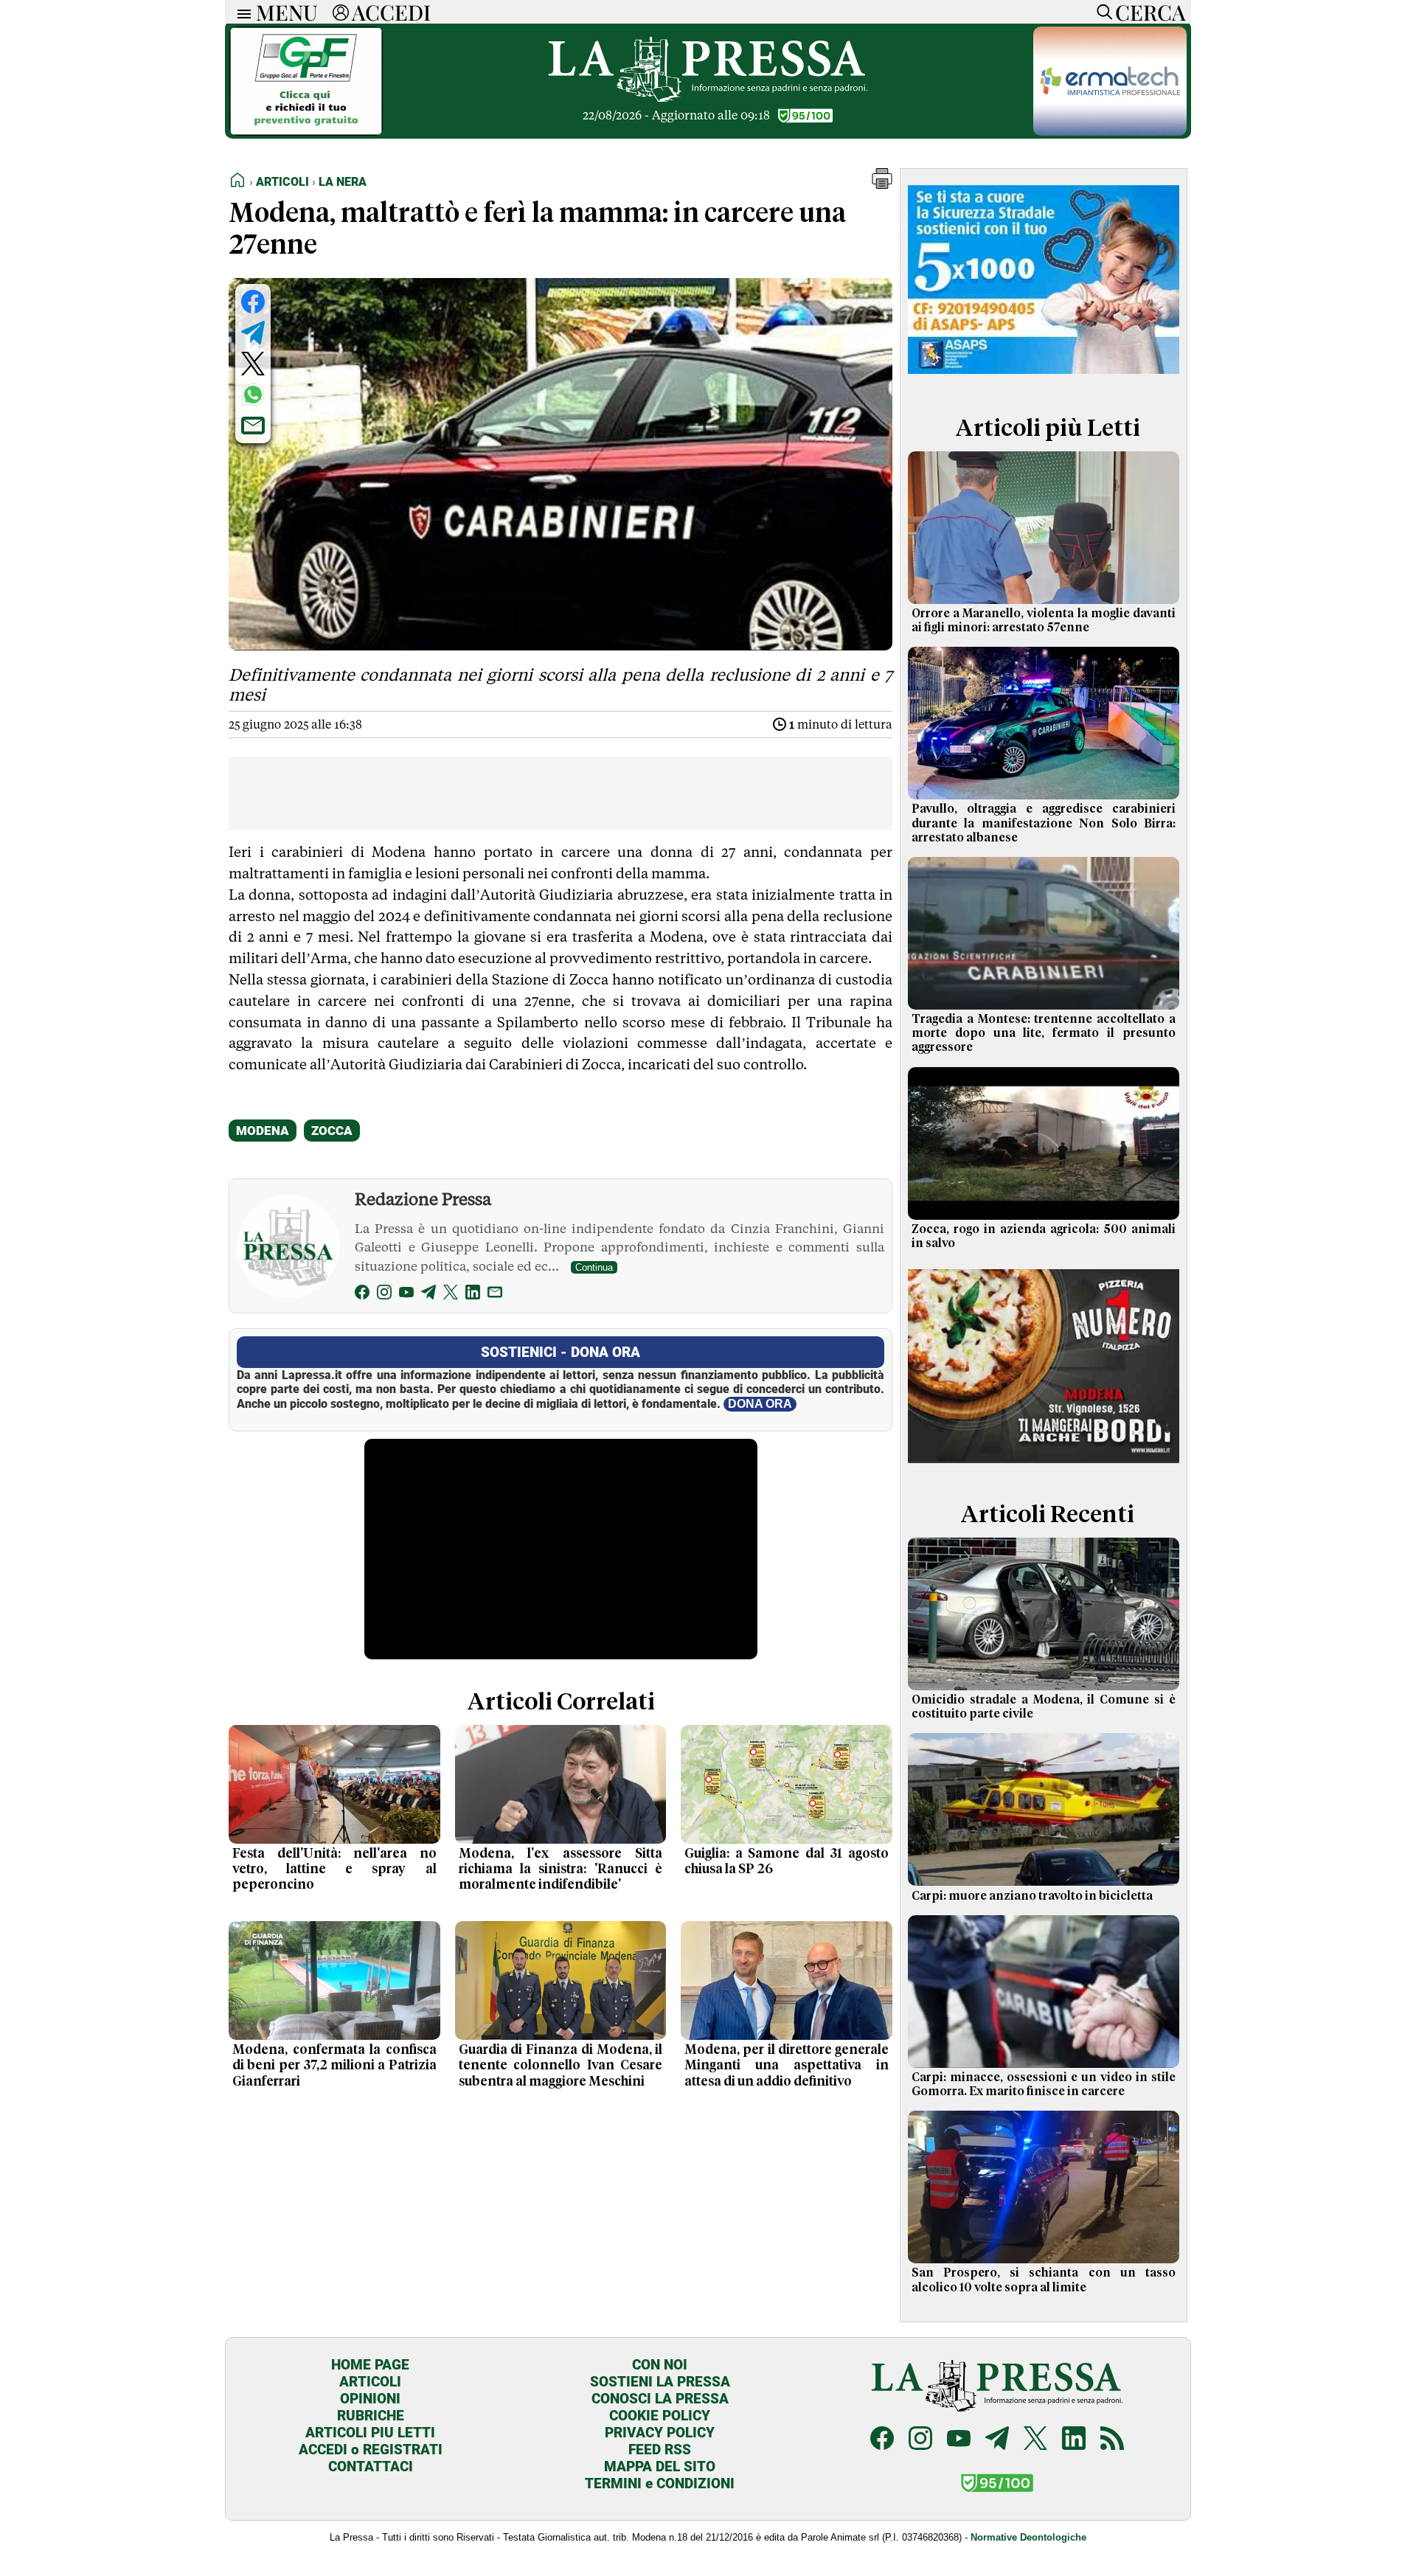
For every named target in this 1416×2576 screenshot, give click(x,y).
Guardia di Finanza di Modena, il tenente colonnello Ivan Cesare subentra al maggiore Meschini (561, 2066)
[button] (882, 185)
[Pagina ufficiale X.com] (1035, 2440)
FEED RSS (660, 2450)
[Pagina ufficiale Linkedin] (1074, 2440)
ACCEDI (391, 12)
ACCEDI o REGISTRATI (371, 2450)
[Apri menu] (240, 12)
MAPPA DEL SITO (660, 2466)
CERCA (1150, 12)
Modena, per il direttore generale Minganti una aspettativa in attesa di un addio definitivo (787, 2066)
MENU (287, 12)
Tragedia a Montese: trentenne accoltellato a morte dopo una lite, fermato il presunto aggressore (1044, 1033)
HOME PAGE (370, 2365)
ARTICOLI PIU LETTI (370, 2433)
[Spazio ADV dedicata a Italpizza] (1044, 1465)
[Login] (341, 12)
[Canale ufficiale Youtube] (959, 2440)
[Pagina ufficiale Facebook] (882, 2440)
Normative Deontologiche (1028, 2537)
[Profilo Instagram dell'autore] (384, 1295)
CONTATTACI (371, 2466)
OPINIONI (370, 2399)
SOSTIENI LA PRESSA (660, 2382)
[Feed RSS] (1112, 2440)
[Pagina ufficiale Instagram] (920, 2440)
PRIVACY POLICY (660, 2433)
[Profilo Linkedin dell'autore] (473, 1295)
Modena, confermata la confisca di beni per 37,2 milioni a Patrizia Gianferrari (334, 2066)
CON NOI (660, 2365)
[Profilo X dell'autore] (451, 1295)
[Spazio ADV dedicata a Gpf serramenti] (306, 132)
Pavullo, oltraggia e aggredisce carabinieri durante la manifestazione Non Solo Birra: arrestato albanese (1044, 823)
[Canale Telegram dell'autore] (428, 1295)
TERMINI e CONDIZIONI (660, 2483)
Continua (594, 1267)
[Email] (495, 1295)
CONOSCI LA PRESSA (660, 2399)
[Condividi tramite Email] (253, 426)
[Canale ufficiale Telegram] (997, 2440)
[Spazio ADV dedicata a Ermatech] (1110, 132)
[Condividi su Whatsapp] (253, 395)
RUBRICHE (371, 2416)
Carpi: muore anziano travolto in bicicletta (1032, 1896)
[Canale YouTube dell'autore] (406, 1295)
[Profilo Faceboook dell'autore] (362, 1295)
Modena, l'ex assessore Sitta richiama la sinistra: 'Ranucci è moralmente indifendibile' (561, 1869)
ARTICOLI (370, 2382)
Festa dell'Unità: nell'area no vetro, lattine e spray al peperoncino (334, 1869)
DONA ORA (760, 1404)
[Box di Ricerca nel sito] (1101, 12)
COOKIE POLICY (660, 2416)
